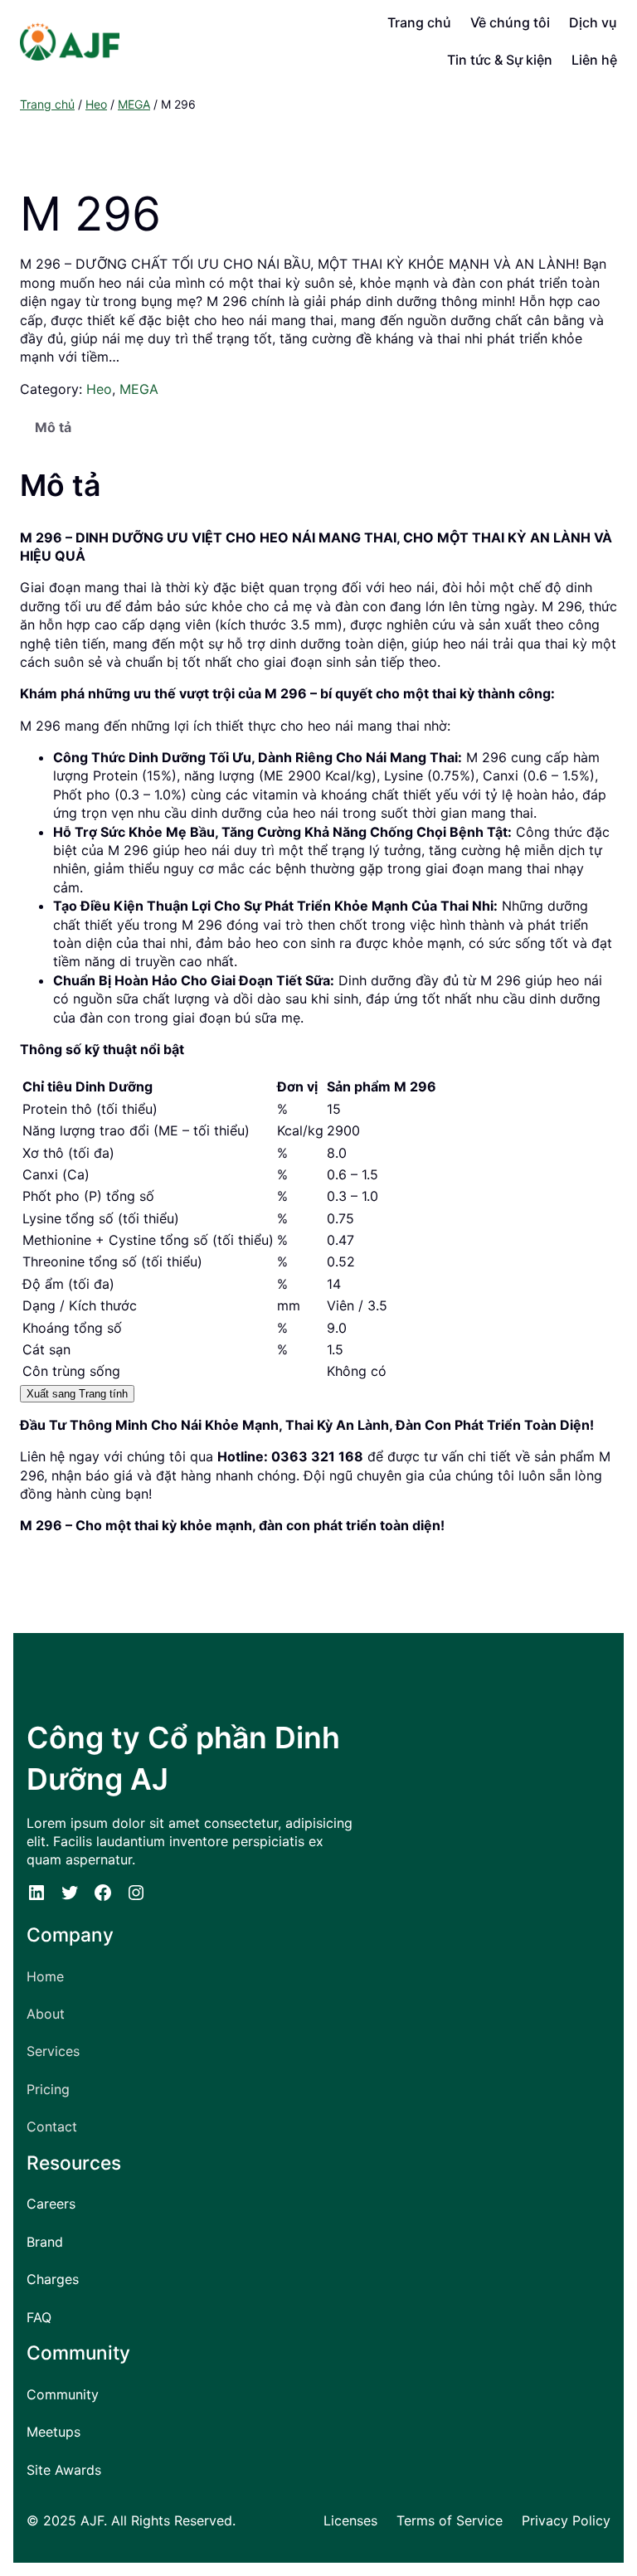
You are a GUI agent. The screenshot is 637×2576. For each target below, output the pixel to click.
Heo (96, 104)
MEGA (134, 104)
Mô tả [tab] (53, 427)
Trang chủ (47, 104)
